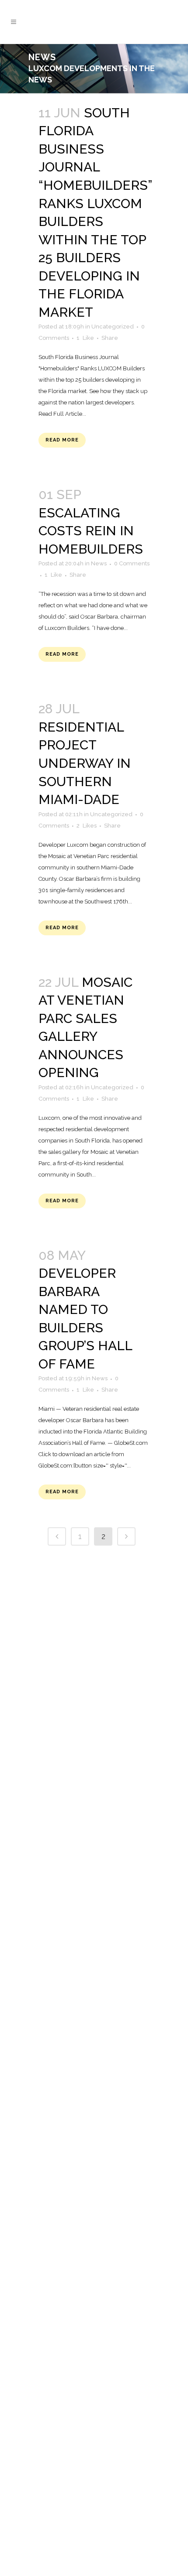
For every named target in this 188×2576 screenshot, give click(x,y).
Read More (62, 440)
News (99, 563)
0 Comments (132, 563)
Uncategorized (113, 327)
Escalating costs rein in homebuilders (91, 531)
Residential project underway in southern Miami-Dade (85, 763)
